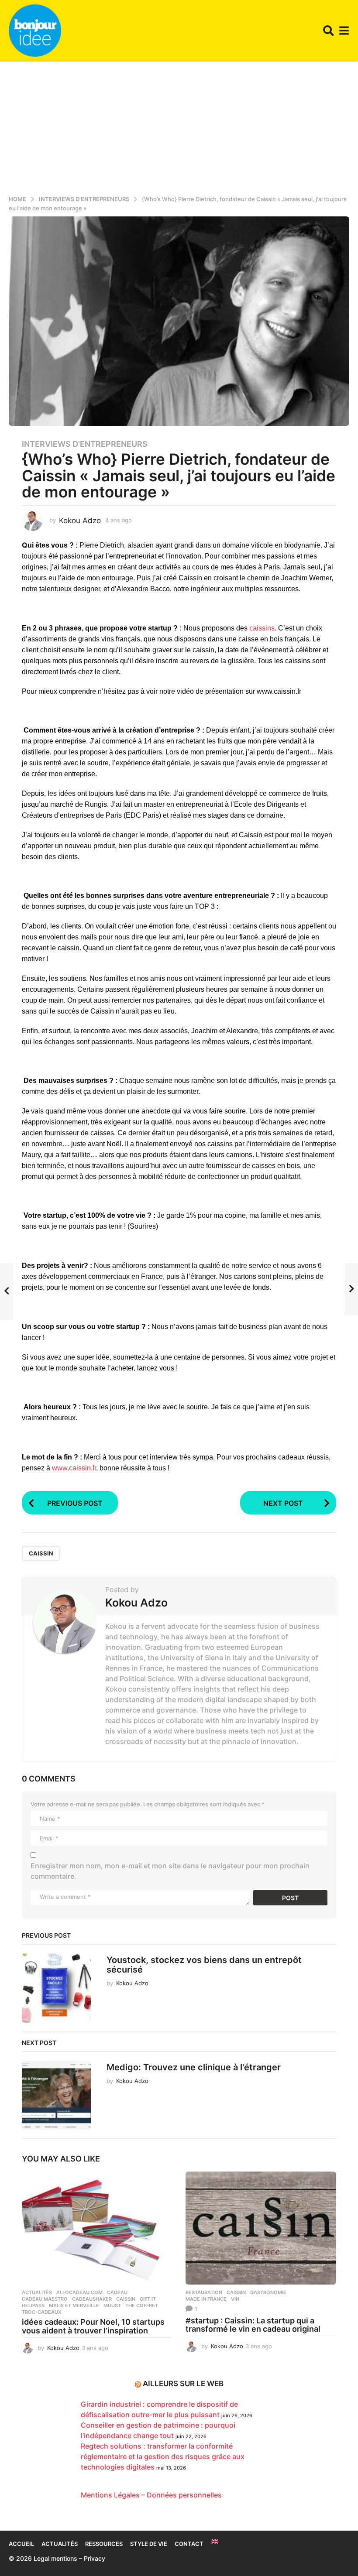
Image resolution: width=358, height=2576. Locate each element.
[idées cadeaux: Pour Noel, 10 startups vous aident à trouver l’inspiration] (97, 2228)
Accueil (21, 2544)
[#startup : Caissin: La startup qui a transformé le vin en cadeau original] (261, 2228)
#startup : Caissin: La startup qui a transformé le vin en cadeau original (253, 2325)
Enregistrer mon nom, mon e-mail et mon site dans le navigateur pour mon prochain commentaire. (170, 1871)
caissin (41, 1553)
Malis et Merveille (74, 2305)
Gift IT (148, 2299)
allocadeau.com (79, 2292)
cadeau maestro (45, 2299)
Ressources (104, 2544)
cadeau (117, 2292)
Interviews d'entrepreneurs (85, 444)
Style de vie (149, 2544)
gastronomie (268, 2292)
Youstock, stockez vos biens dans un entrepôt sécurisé (204, 1965)
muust (112, 2305)
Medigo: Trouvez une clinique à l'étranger (194, 2067)
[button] (329, 31)
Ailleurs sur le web (183, 2384)
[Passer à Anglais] (215, 2542)
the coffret (142, 2305)
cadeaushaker (92, 2299)
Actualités (37, 2292)
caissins (262, 628)
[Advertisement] (179, 127)
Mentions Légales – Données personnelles (151, 2495)
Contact (189, 2544)
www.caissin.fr (74, 1468)
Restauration (204, 2292)
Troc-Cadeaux (42, 2312)
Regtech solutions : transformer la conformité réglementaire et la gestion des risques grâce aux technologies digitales (163, 2456)
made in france (206, 2299)
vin (235, 2299)
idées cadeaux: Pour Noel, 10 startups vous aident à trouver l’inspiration (93, 2326)
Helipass (33, 2305)
